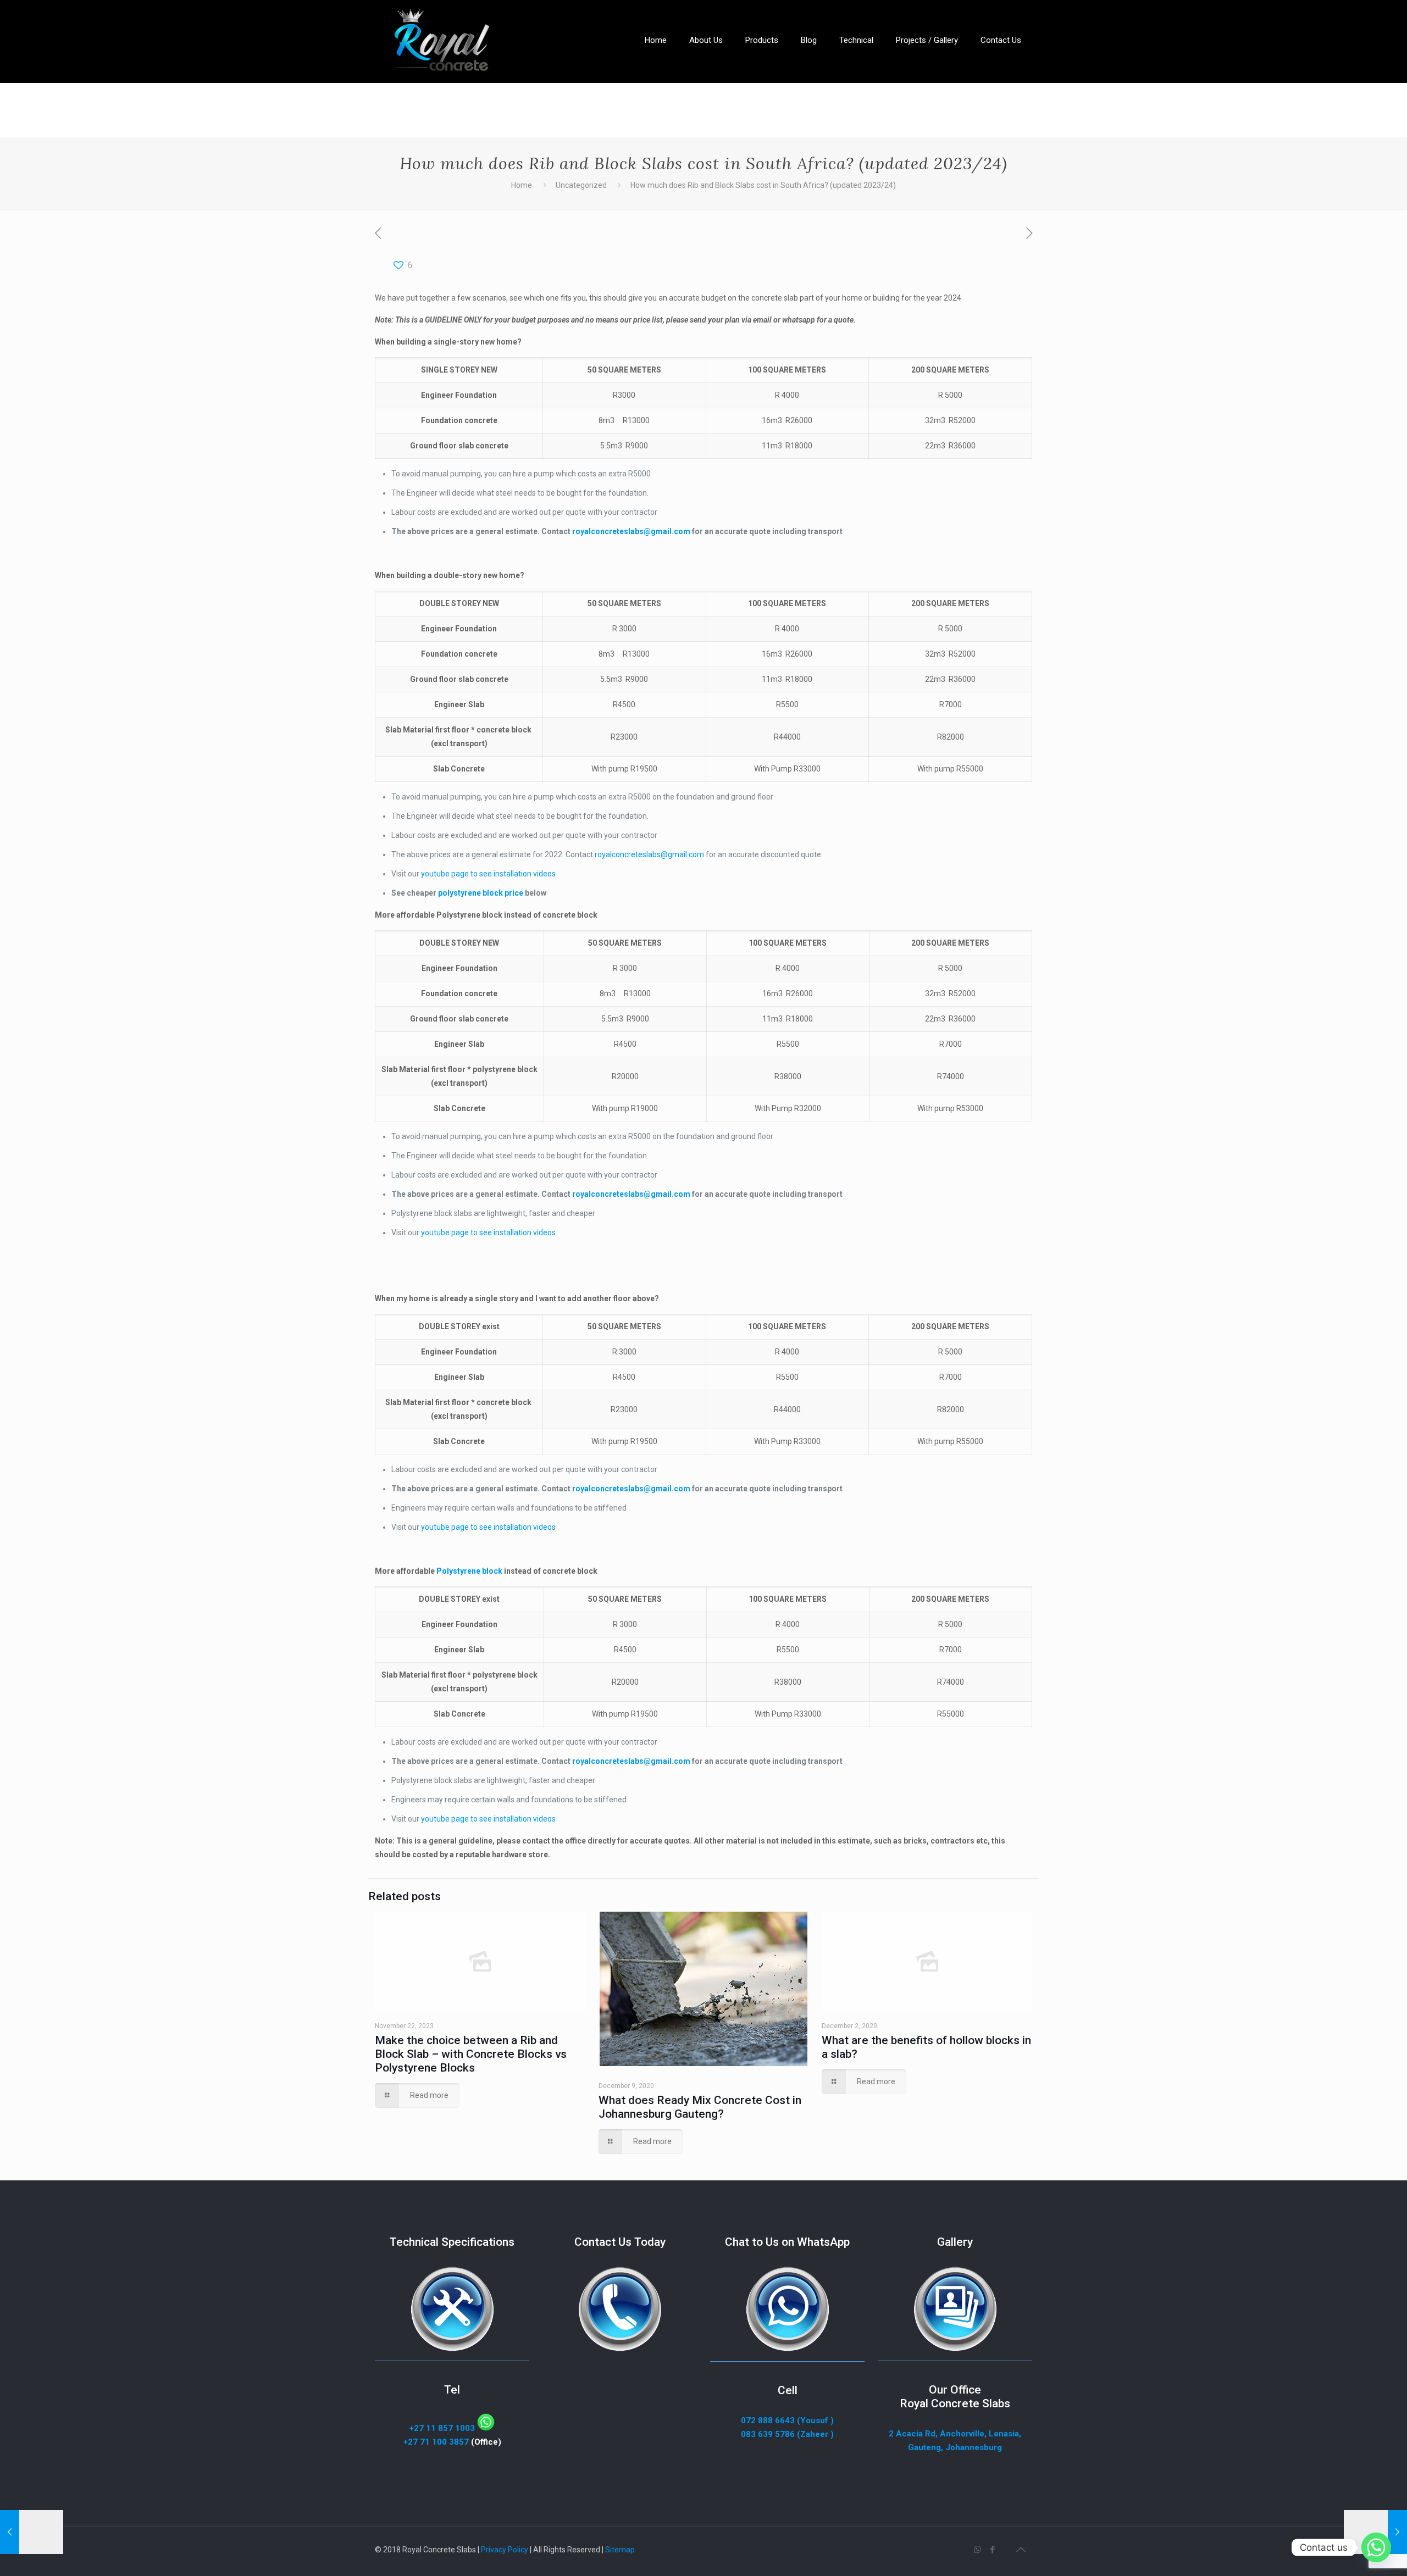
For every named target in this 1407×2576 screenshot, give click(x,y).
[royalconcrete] (439, 41)
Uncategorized (581, 185)
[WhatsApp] (977, 2550)
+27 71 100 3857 (436, 2442)
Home (522, 185)
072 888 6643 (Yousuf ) (787, 2420)
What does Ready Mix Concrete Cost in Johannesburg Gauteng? (700, 2107)
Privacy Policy (505, 2550)
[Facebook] (992, 2550)
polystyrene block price (480, 893)
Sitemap (620, 2550)
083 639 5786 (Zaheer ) (787, 2434)
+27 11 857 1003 (443, 2428)
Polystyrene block (469, 1571)
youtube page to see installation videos (488, 874)
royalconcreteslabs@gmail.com (649, 854)
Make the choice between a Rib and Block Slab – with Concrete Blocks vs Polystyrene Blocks (471, 2054)
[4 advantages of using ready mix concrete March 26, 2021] (1375, 2532)
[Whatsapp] (1376, 2547)
